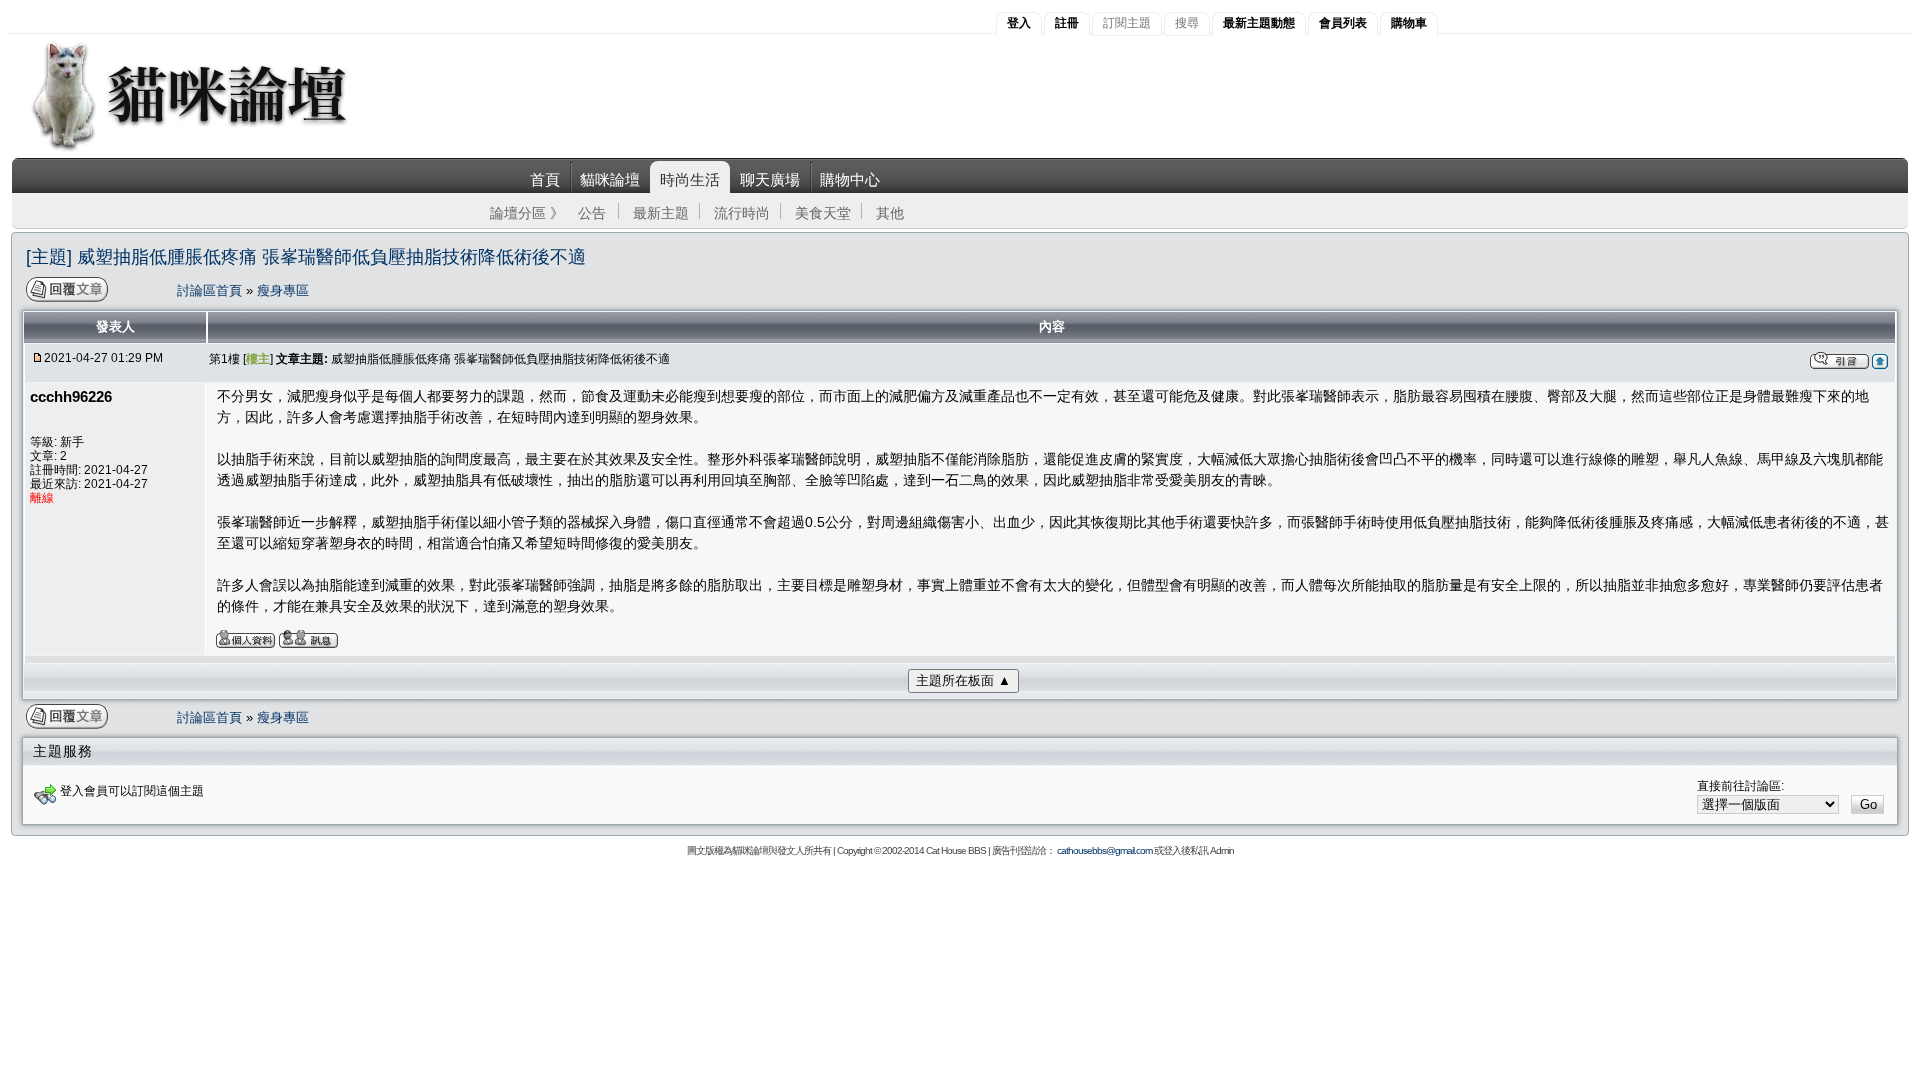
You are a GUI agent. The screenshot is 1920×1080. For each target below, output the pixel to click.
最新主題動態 (1259, 23)
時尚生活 (690, 179)
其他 (890, 213)
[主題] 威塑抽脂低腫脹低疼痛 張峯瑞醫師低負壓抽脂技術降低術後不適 (306, 257)
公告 (592, 213)
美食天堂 (823, 213)
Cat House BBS (956, 850)
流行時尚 (742, 213)
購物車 (1409, 23)
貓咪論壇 (610, 179)
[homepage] (216, 148)
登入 (1019, 23)
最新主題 (661, 213)
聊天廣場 (770, 179)
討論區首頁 (211, 290)
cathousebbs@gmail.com (1104, 850)
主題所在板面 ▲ (963, 680)
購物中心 (850, 179)
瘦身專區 (283, 290)
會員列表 (1343, 23)
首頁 (545, 179)
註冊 (1067, 23)
